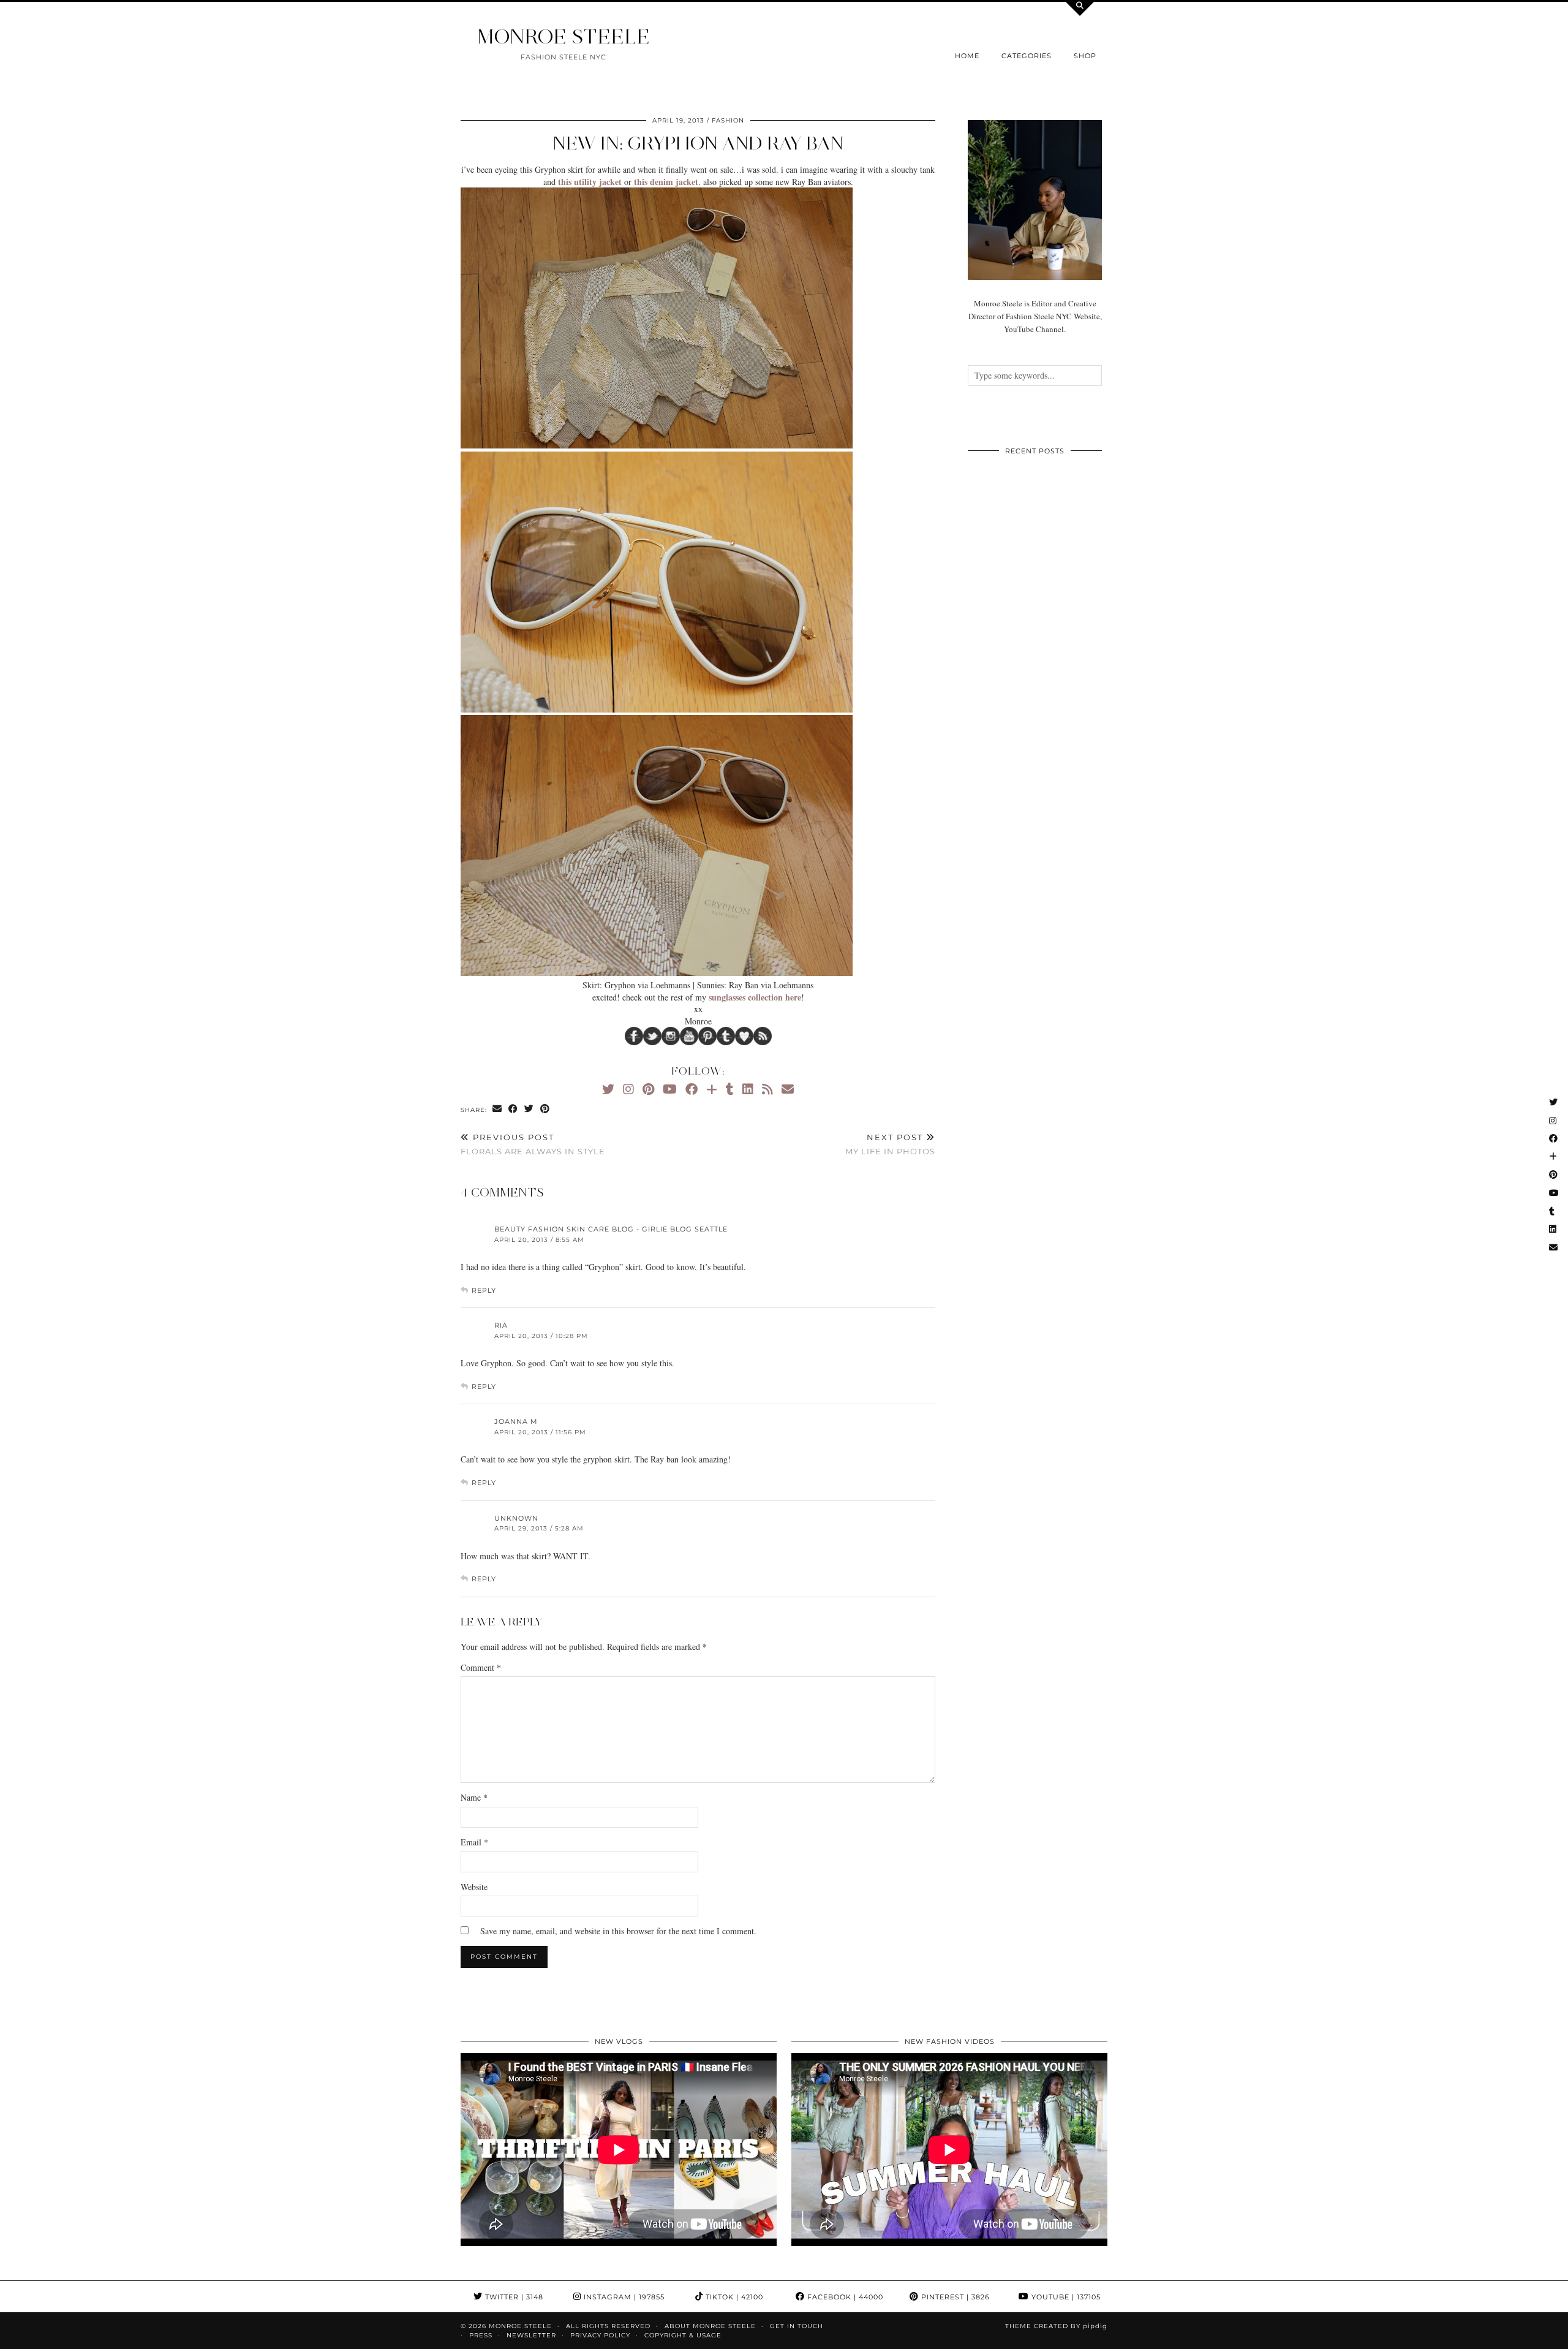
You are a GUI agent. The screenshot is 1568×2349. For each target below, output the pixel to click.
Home (967, 56)
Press (481, 2335)
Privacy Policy (600, 2335)
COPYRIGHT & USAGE (683, 2335)
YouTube (1065, 2297)
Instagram (623, 2297)
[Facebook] (692, 1089)
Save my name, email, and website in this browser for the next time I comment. (618, 1931)
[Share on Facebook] (513, 1109)
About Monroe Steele (710, 2326)
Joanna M (516, 1421)
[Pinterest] (648, 1089)
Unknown (516, 1518)
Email (474, 1842)
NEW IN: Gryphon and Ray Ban (698, 143)
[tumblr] (730, 1089)
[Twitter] (608, 1089)
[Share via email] (497, 1109)
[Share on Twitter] (529, 1109)
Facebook (844, 2297)
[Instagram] (628, 1089)
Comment (481, 1667)
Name (474, 1797)
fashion (728, 120)
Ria (501, 1325)
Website (474, 1887)
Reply (484, 1290)
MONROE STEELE (563, 36)
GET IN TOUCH (797, 2326)
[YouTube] (670, 1089)
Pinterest (954, 2297)
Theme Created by (1056, 2326)
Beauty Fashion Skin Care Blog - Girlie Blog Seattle (611, 1229)
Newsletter (531, 2335)
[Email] (788, 1089)
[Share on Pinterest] (545, 1109)
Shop (1085, 56)
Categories (1027, 56)
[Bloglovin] (712, 1089)
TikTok (733, 2297)
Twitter (513, 2297)
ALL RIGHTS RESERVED (608, 2326)
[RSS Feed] (767, 1089)
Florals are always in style (533, 1144)
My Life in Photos (890, 1144)
